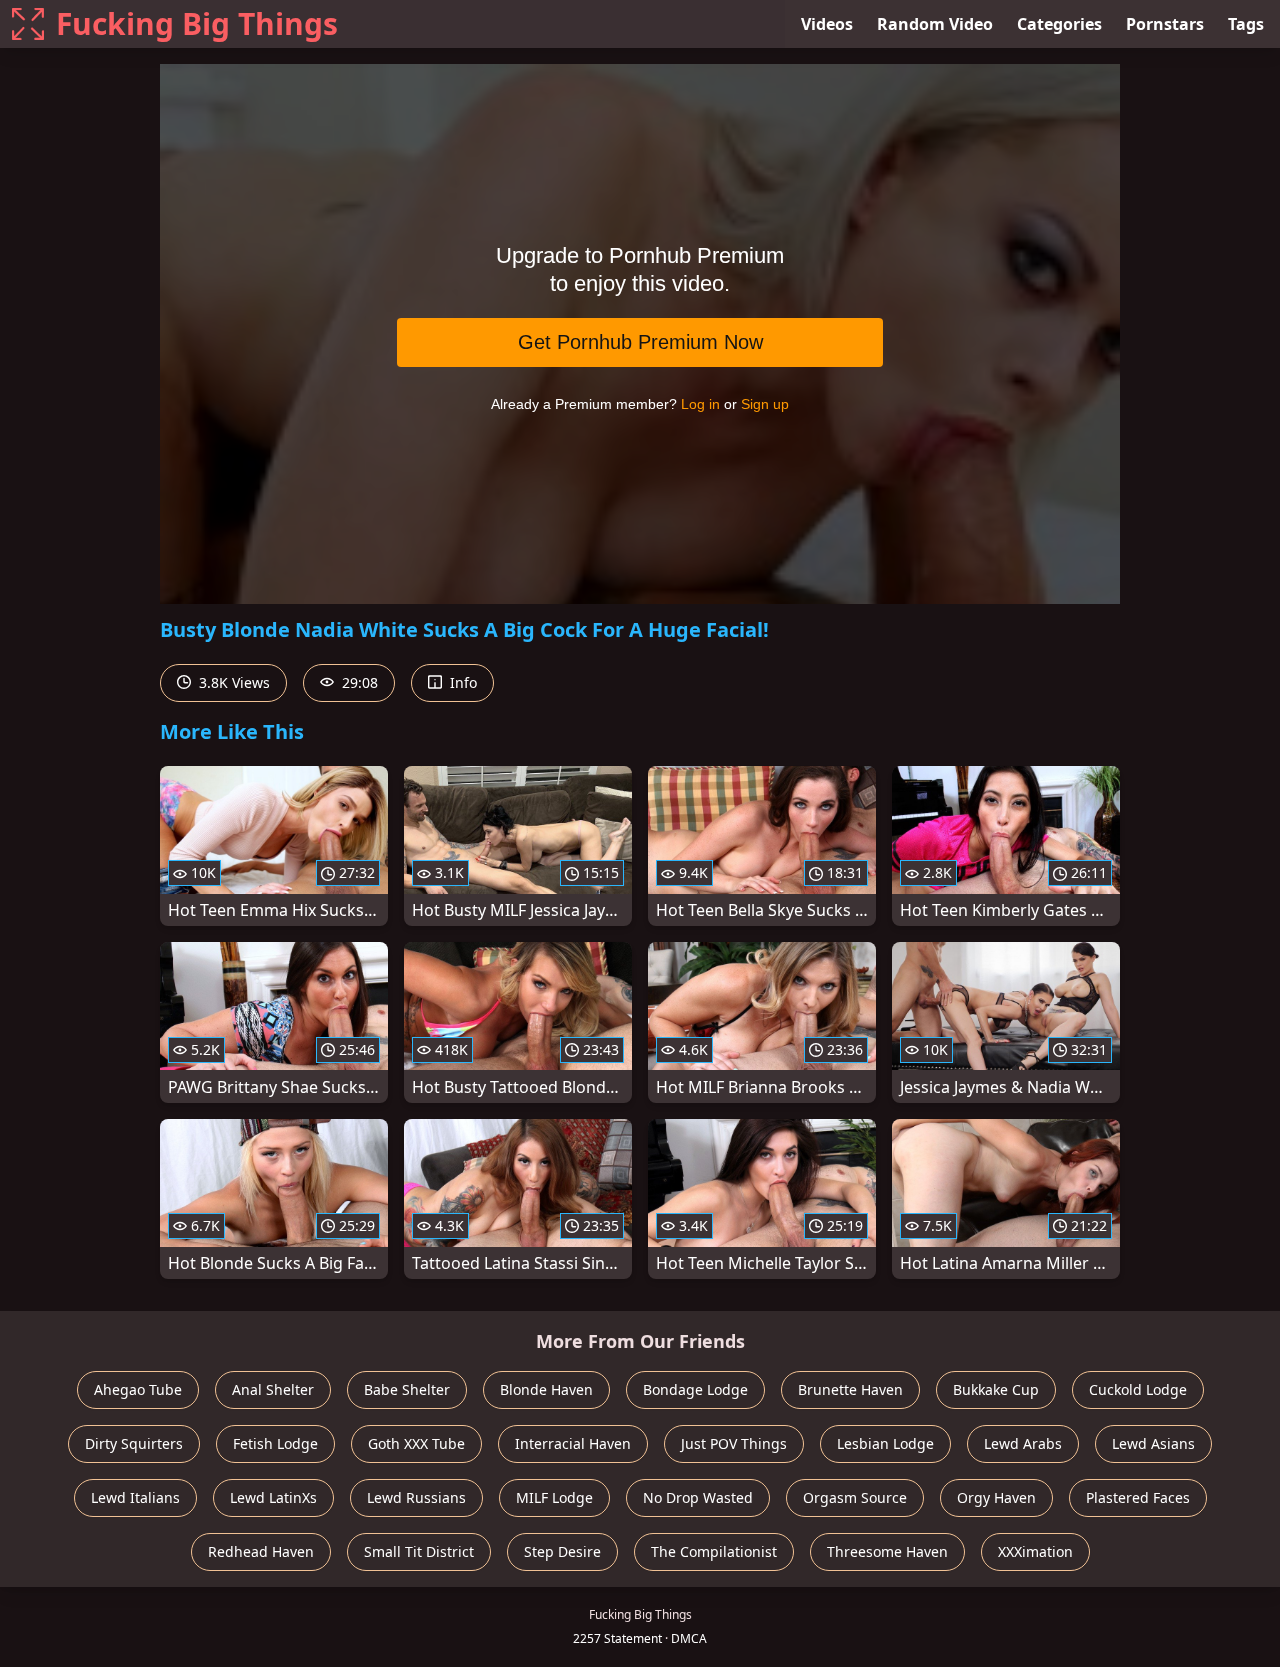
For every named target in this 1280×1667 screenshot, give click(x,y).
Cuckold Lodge (1138, 1389)
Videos (827, 24)
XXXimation (1035, 1551)
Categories (1059, 24)
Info (461, 682)
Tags (1246, 24)
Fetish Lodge (275, 1443)
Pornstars (1165, 24)
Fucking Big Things (197, 23)
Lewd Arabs (1023, 1443)
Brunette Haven (850, 1389)
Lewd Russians (416, 1497)
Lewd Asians (1153, 1443)
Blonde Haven (546, 1389)
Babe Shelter (407, 1389)
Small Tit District (419, 1551)
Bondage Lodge (695, 1389)
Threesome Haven (887, 1551)
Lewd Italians (135, 1497)
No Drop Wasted (698, 1497)
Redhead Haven (261, 1551)
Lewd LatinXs (273, 1497)
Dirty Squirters (134, 1443)
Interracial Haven (573, 1443)
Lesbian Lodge (885, 1443)
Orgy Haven (996, 1497)
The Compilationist (714, 1551)
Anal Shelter (273, 1389)
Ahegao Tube (138, 1389)
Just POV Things (734, 1443)
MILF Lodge (554, 1497)
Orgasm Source (855, 1497)
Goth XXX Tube (416, 1443)
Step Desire (562, 1551)
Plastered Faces (1138, 1497)
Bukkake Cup (996, 1389)
